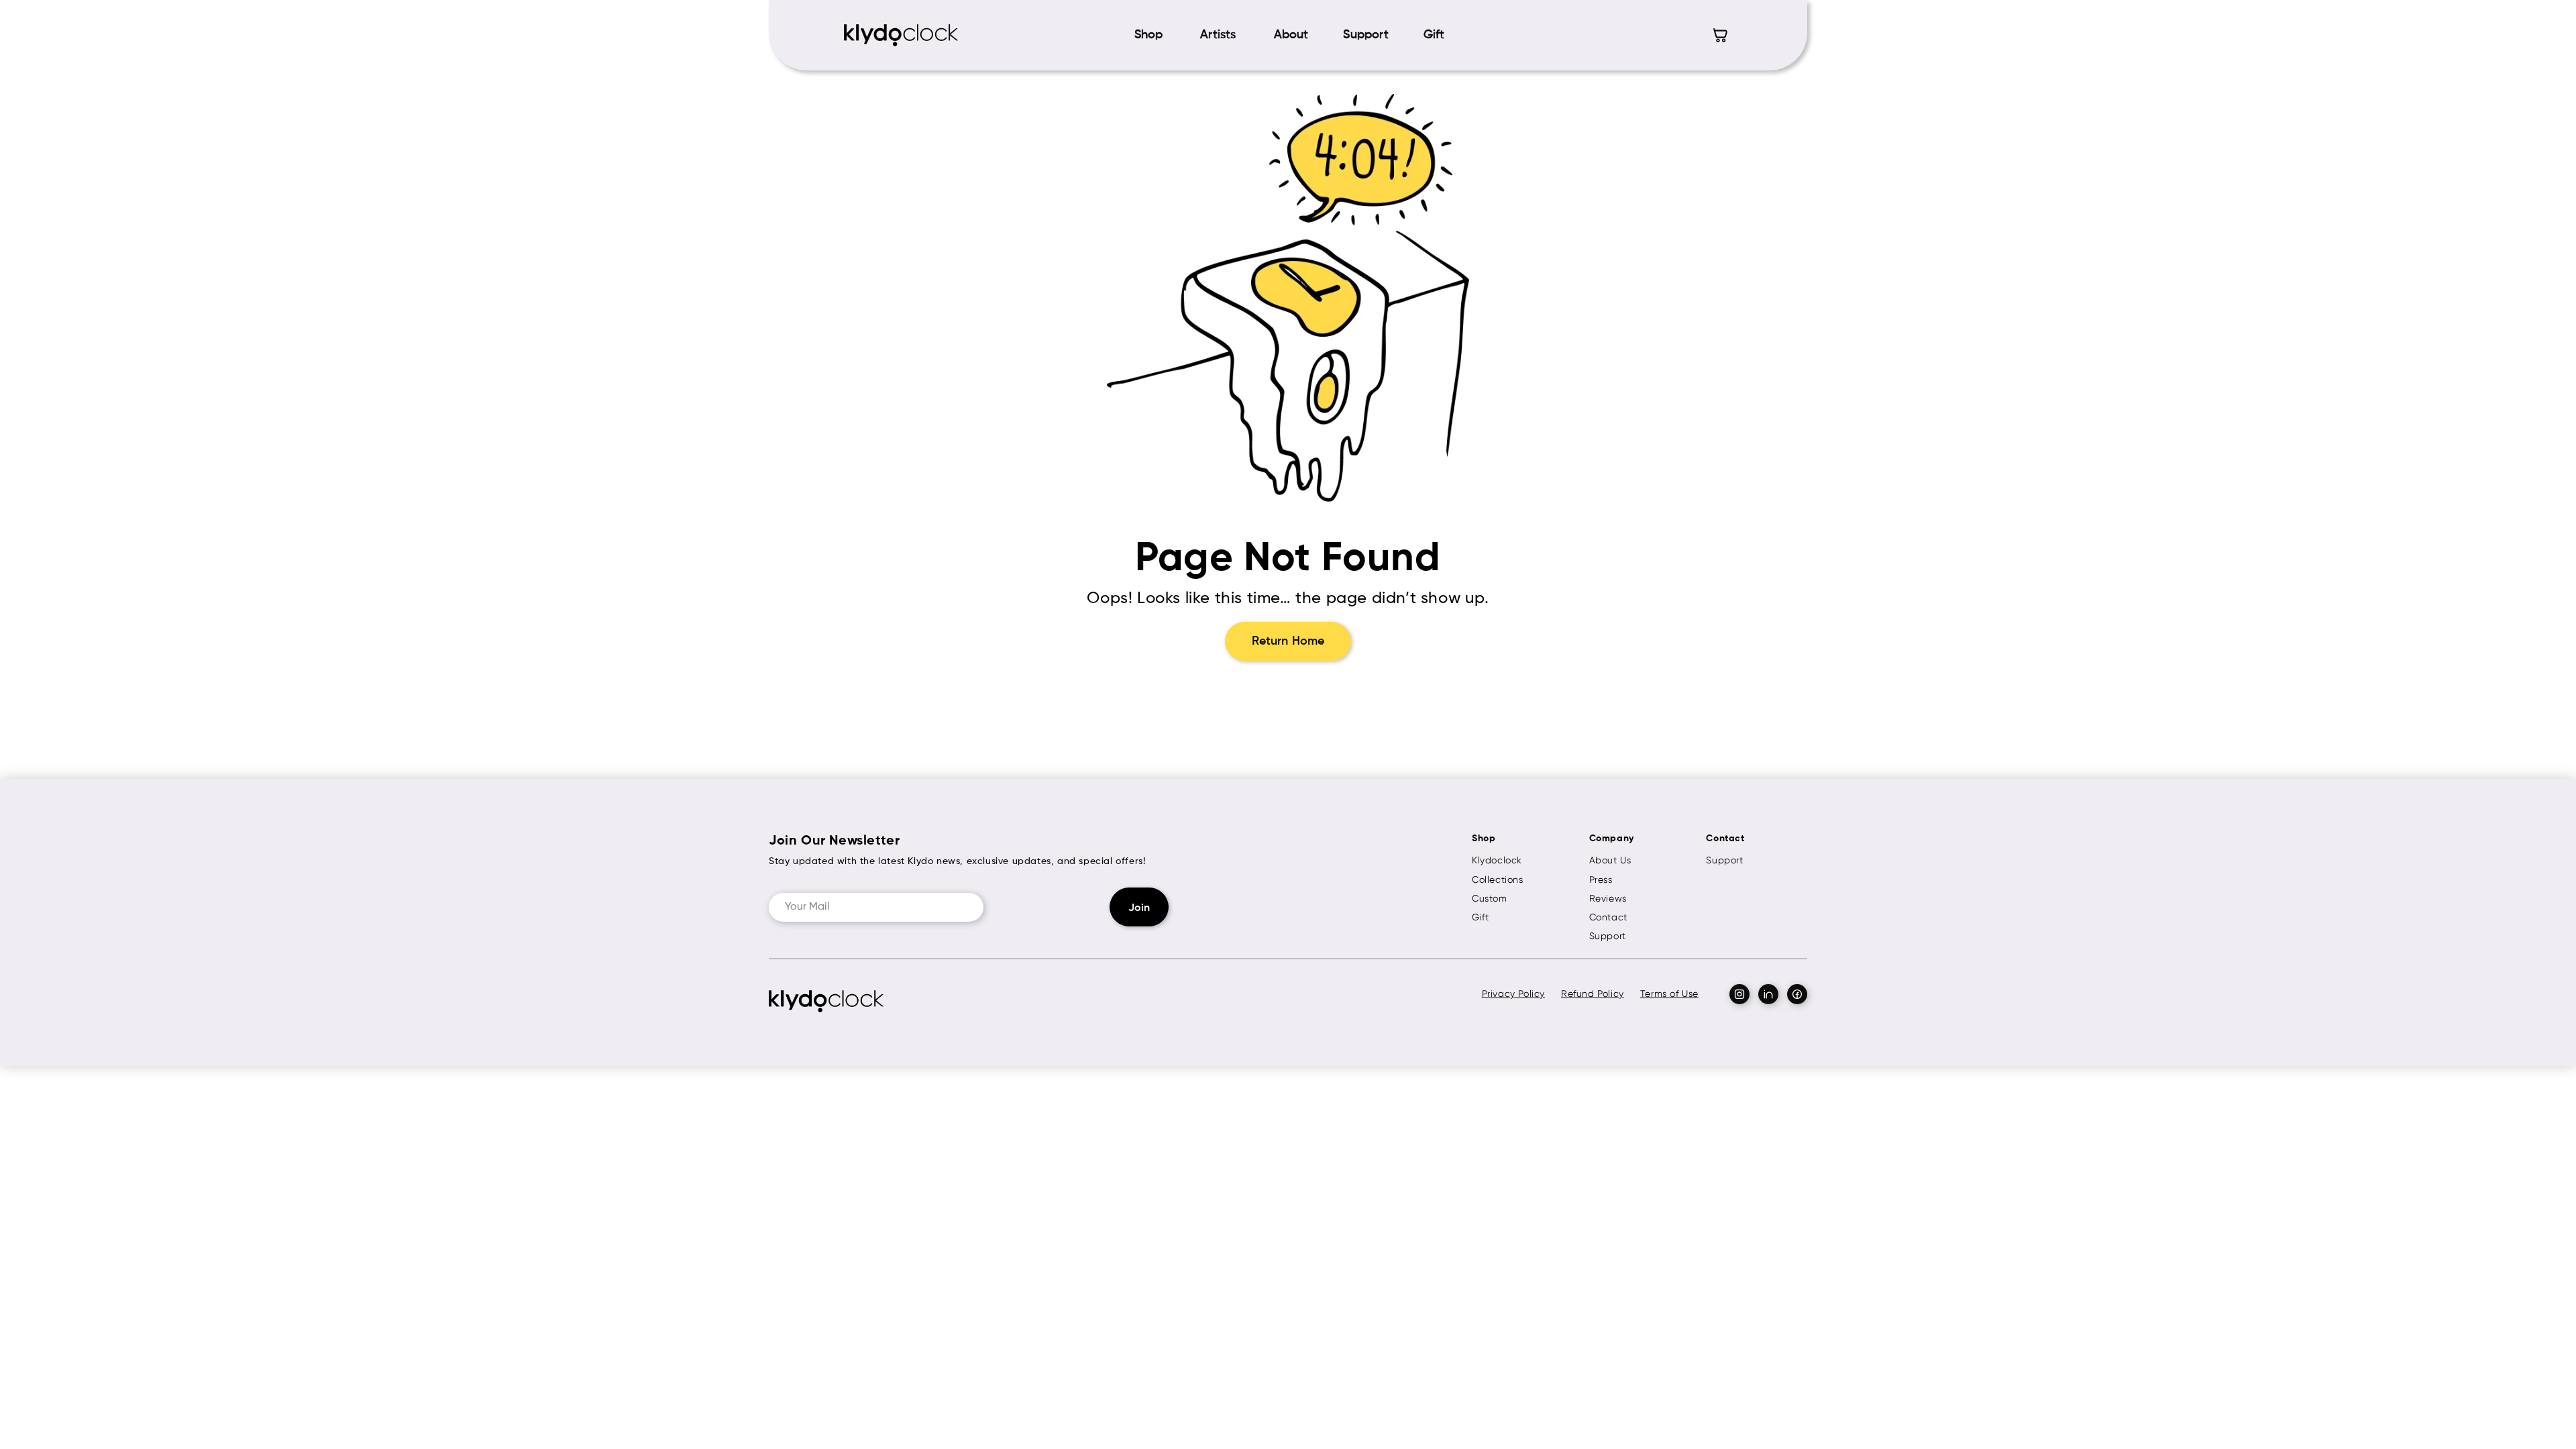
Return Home (1288, 641)
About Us (1610, 860)
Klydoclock (1497, 860)
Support (1608, 936)
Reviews (1608, 898)
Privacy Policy (1513, 994)
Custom (1490, 898)
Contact (1608, 917)
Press (1601, 879)
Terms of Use (1669, 994)
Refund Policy (1593, 994)
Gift (1480, 917)
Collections (1498, 879)
